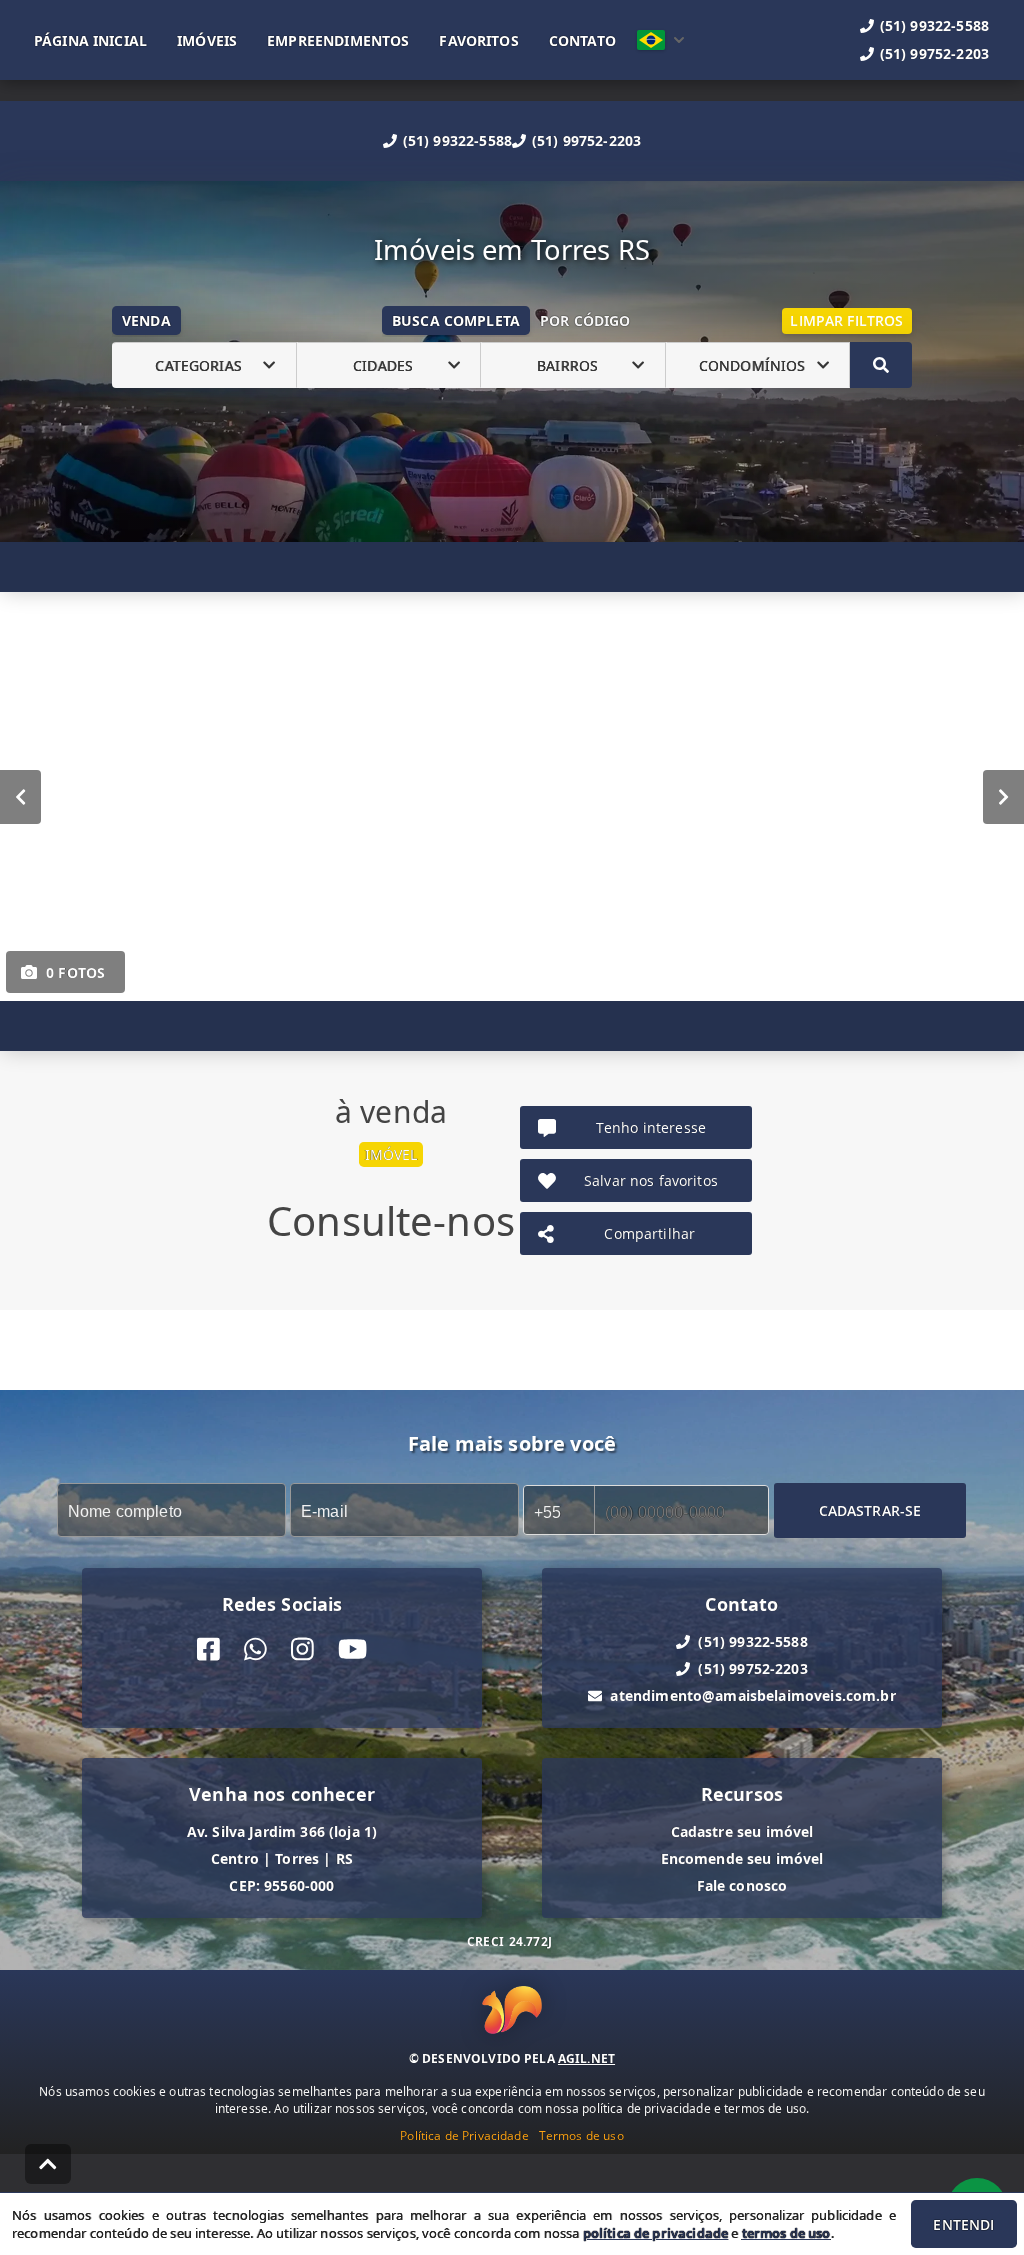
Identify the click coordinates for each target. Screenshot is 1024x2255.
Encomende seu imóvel (742, 1858)
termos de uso (786, 2233)
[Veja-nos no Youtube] (352, 1649)
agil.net (586, 2058)
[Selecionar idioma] (661, 40)
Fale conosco (742, 1885)
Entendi (963, 2224)
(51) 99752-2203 (586, 140)
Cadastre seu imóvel (742, 1831)
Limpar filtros (846, 320)
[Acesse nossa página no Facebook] (208, 1649)
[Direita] (1003, 797)
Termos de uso (581, 2135)
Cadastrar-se (870, 1510)
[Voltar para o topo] (48, 2164)
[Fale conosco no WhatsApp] (255, 1649)
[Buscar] (881, 365)
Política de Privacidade (464, 2135)
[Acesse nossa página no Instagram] (302, 1649)
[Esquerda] (20, 797)
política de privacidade (655, 2233)
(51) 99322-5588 (457, 140)
